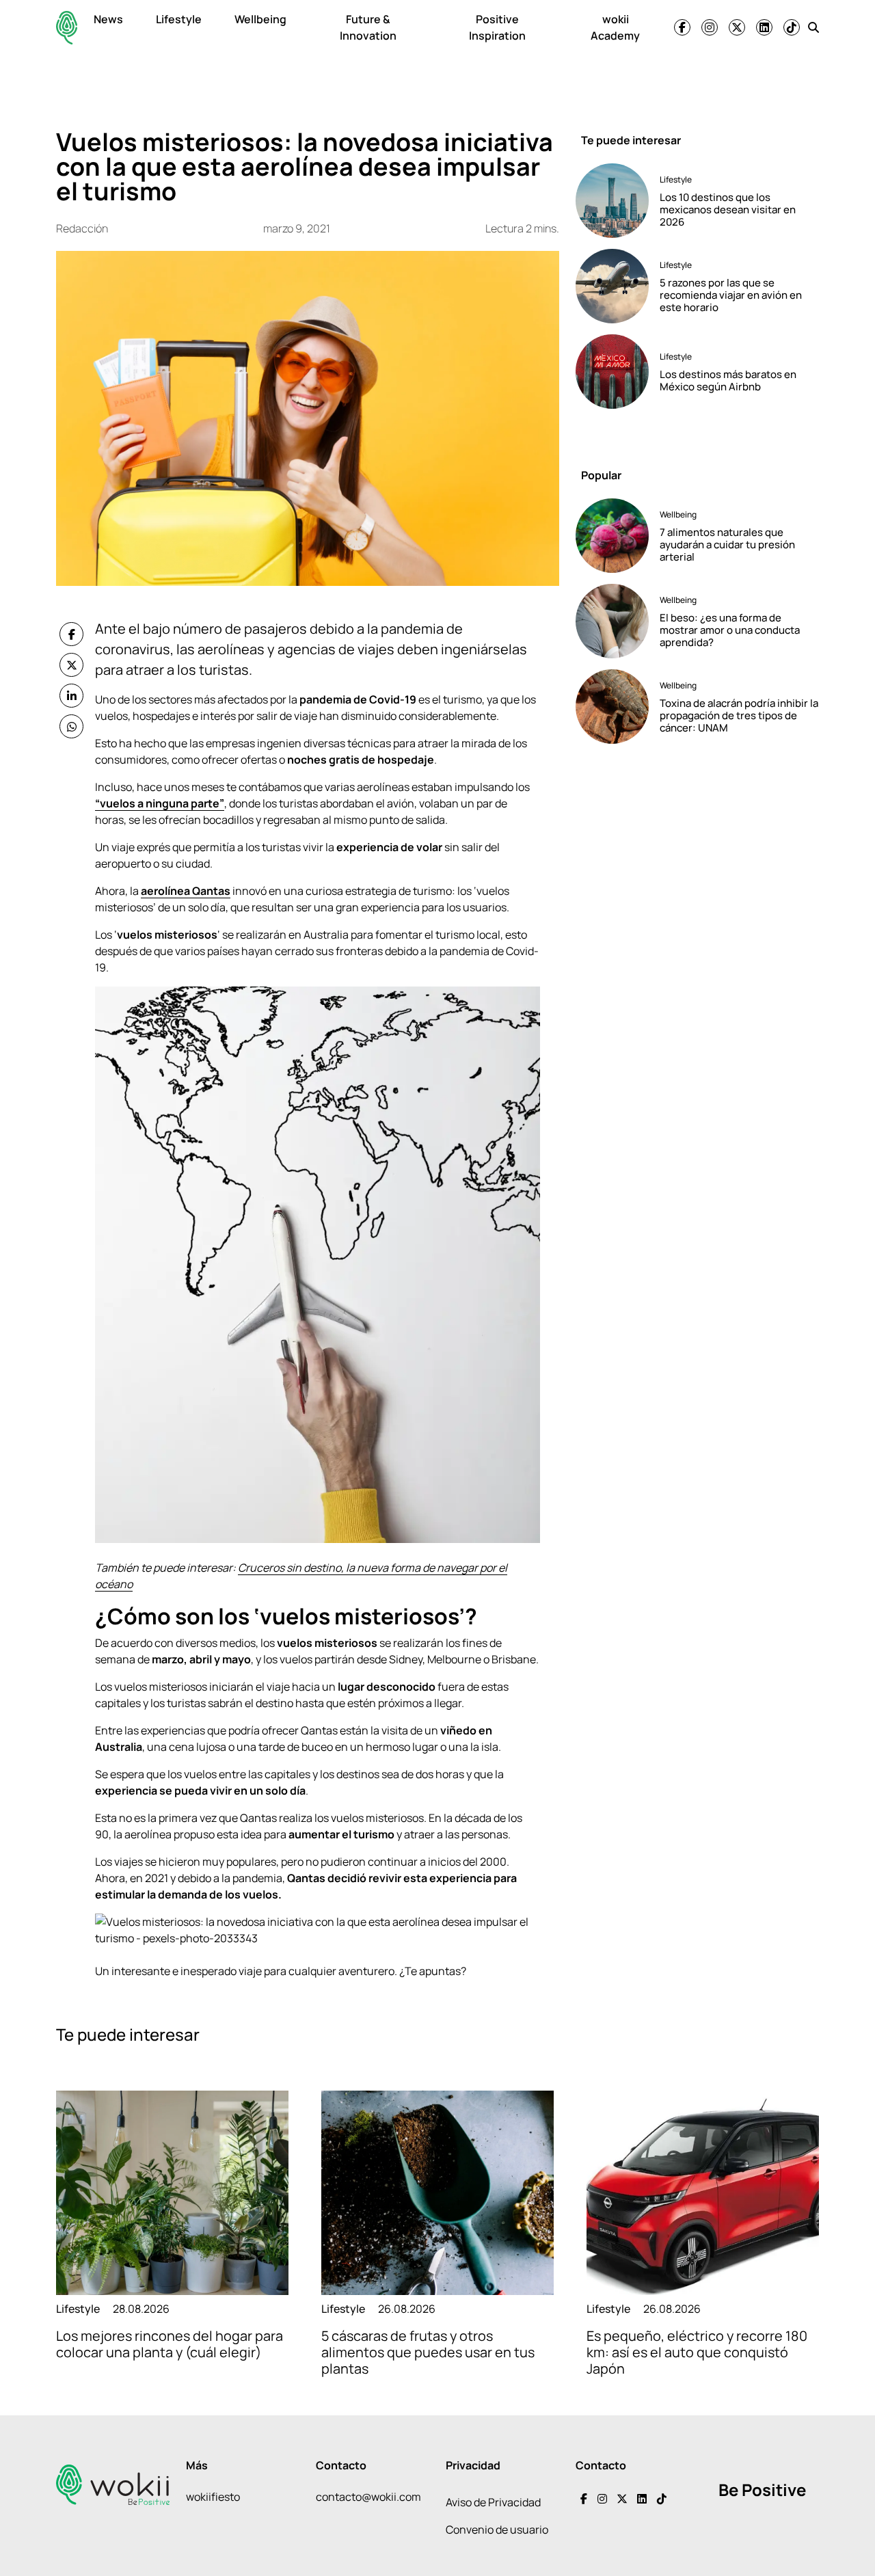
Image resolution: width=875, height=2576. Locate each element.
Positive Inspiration (497, 27)
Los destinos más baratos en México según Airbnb (728, 380)
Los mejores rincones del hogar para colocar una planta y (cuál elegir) (170, 2344)
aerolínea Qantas (186, 891)
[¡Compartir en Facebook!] (71, 634)
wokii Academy (615, 27)
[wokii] (67, 28)
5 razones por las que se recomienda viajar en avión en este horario (731, 295)
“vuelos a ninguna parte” (160, 803)
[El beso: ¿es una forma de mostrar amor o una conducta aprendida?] (612, 621)
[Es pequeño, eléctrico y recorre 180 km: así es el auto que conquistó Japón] (703, 2193)
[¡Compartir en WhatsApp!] (71, 726)
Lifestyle (179, 19)
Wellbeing (260, 19)
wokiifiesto (213, 2497)
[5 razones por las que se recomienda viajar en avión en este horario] (612, 286)
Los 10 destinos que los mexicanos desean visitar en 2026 (728, 210)
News (108, 19)
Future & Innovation (368, 27)
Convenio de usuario (497, 2530)
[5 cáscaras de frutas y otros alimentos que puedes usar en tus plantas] (437, 2193)
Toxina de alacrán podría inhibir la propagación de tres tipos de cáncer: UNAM (739, 715)
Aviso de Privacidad (493, 2502)
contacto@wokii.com (368, 2497)
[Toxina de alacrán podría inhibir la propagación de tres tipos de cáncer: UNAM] (612, 707)
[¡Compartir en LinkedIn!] (71, 696)
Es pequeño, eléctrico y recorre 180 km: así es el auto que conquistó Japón (697, 2352)
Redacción (82, 228)
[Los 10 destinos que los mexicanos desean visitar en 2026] (612, 201)
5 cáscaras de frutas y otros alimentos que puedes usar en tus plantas (428, 2352)
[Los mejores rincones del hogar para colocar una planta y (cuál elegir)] (172, 2193)
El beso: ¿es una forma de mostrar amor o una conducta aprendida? (730, 630)
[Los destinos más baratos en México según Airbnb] (612, 372)
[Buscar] (813, 27)
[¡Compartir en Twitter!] (71, 665)
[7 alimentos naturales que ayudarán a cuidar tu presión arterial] (612, 536)
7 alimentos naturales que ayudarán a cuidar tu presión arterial (727, 545)
